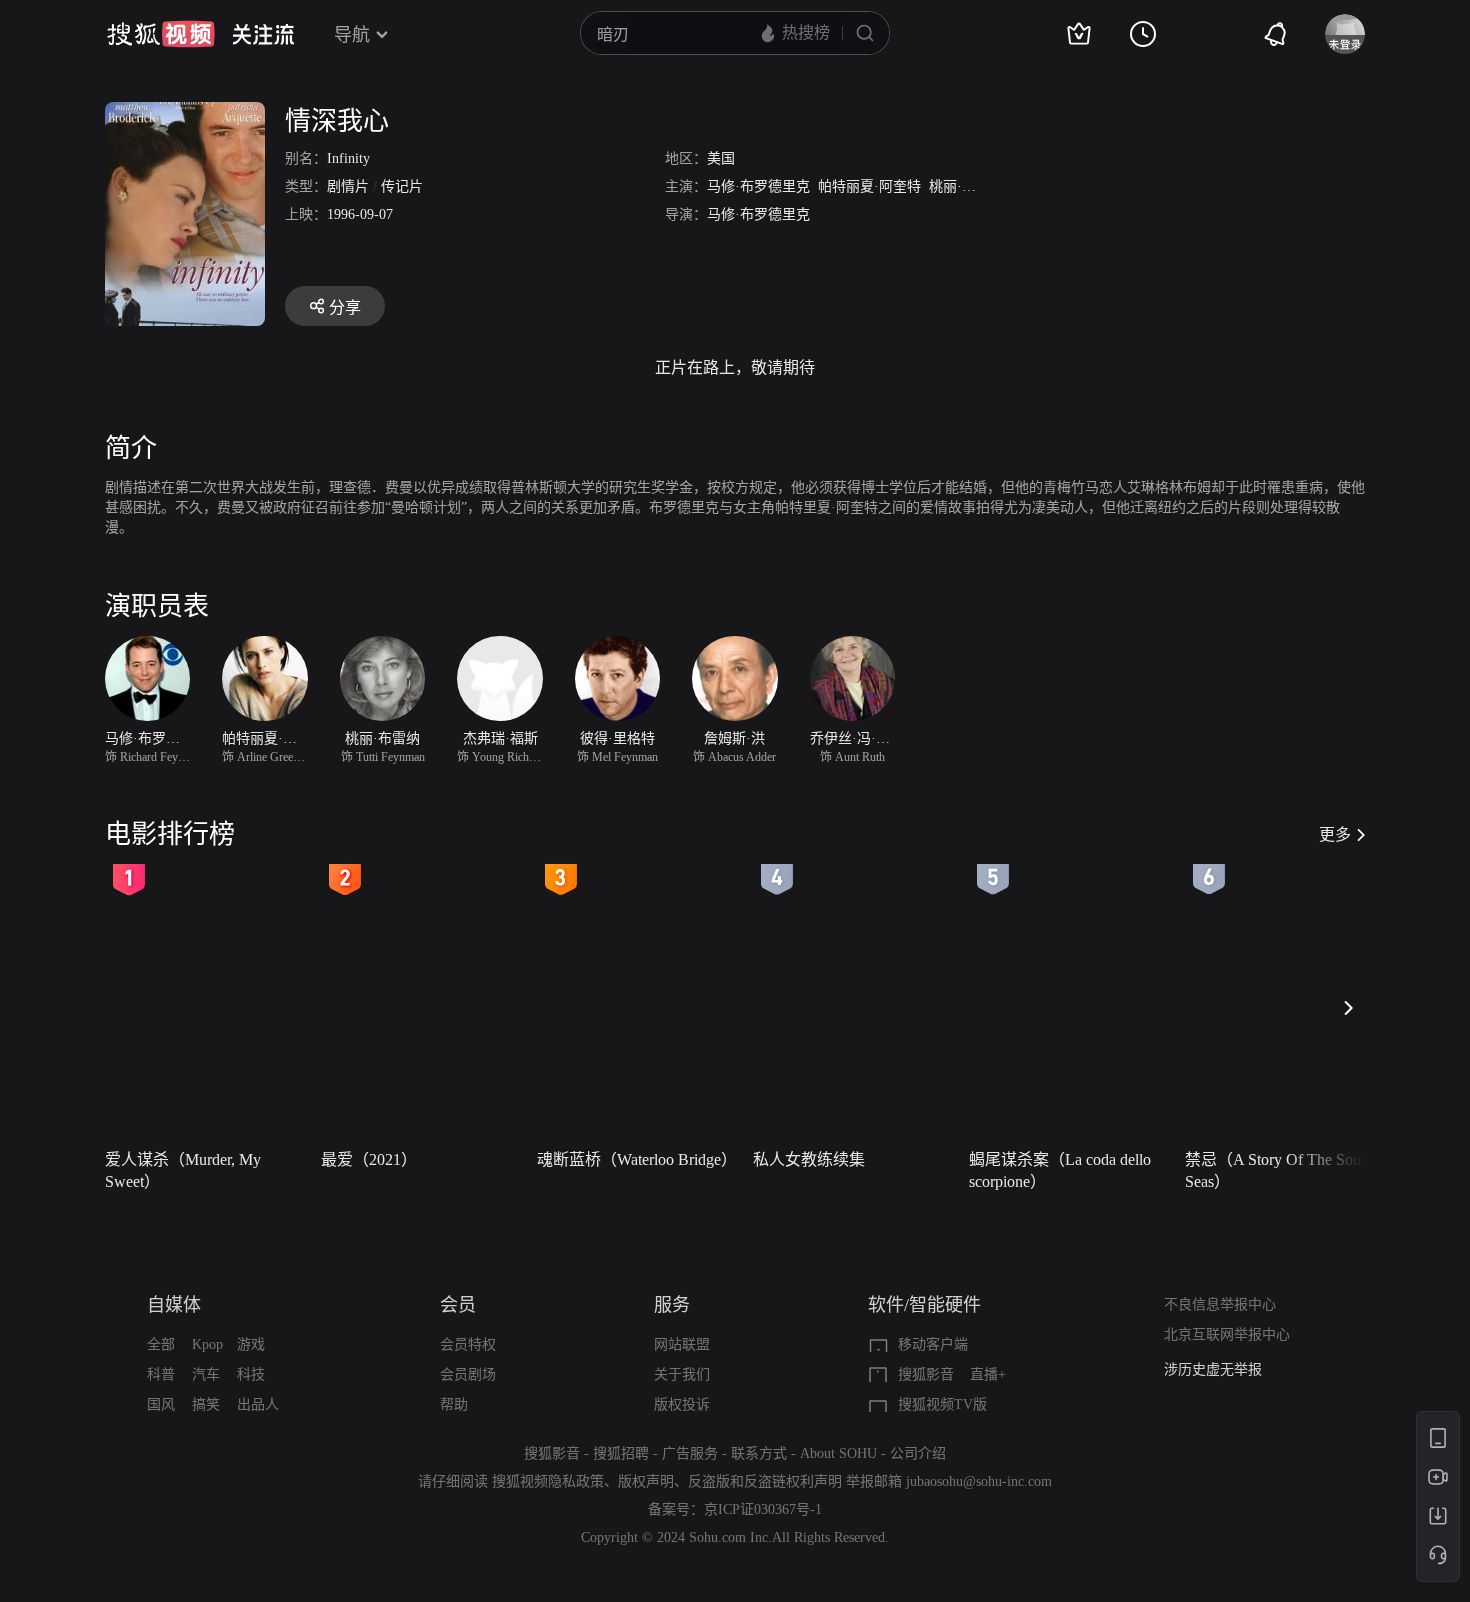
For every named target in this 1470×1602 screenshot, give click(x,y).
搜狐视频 (161, 34)
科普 (161, 1374)
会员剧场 (468, 1374)
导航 (352, 35)
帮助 (454, 1404)
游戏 (251, 1344)
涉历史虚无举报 (1213, 1369)
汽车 (206, 1374)
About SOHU (838, 1453)
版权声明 (646, 1481)
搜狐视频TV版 (942, 1404)
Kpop (207, 1344)
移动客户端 (933, 1344)
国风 (161, 1404)
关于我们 (682, 1374)
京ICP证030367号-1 (763, 1509)
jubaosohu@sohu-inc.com (979, 1481)
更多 (1335, 834)
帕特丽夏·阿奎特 (869, 186)
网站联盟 (682, 1344)
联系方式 (759, 1453)
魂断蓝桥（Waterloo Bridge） (637, 1159)
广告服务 (690, 1453)
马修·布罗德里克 (758, 186)
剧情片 (348, 186)
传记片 (402, 186)
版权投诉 (682, 1404)
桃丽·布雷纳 (966, 186)
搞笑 (206, 1404)
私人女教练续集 (809, 1159)
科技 (251, 1374)
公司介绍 (918, 1453)
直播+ (988, 1374)
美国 (721, 158)
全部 (161, 1344)
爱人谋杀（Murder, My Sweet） (183, 1170)
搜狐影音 (926, 1374)
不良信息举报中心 (1220, 1304)
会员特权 (468, 1344)
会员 (458, 1305)
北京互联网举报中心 (1227, 1334)
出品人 (258, 1404)
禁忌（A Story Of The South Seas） (1279, 1170)
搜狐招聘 (621, 1453)
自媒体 (174, 1305)
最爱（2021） (369, 1159)
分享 (345, 307)
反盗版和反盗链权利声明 (765, 1481)
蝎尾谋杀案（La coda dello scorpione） (1060, 1170)
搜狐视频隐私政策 (548, 1481)
